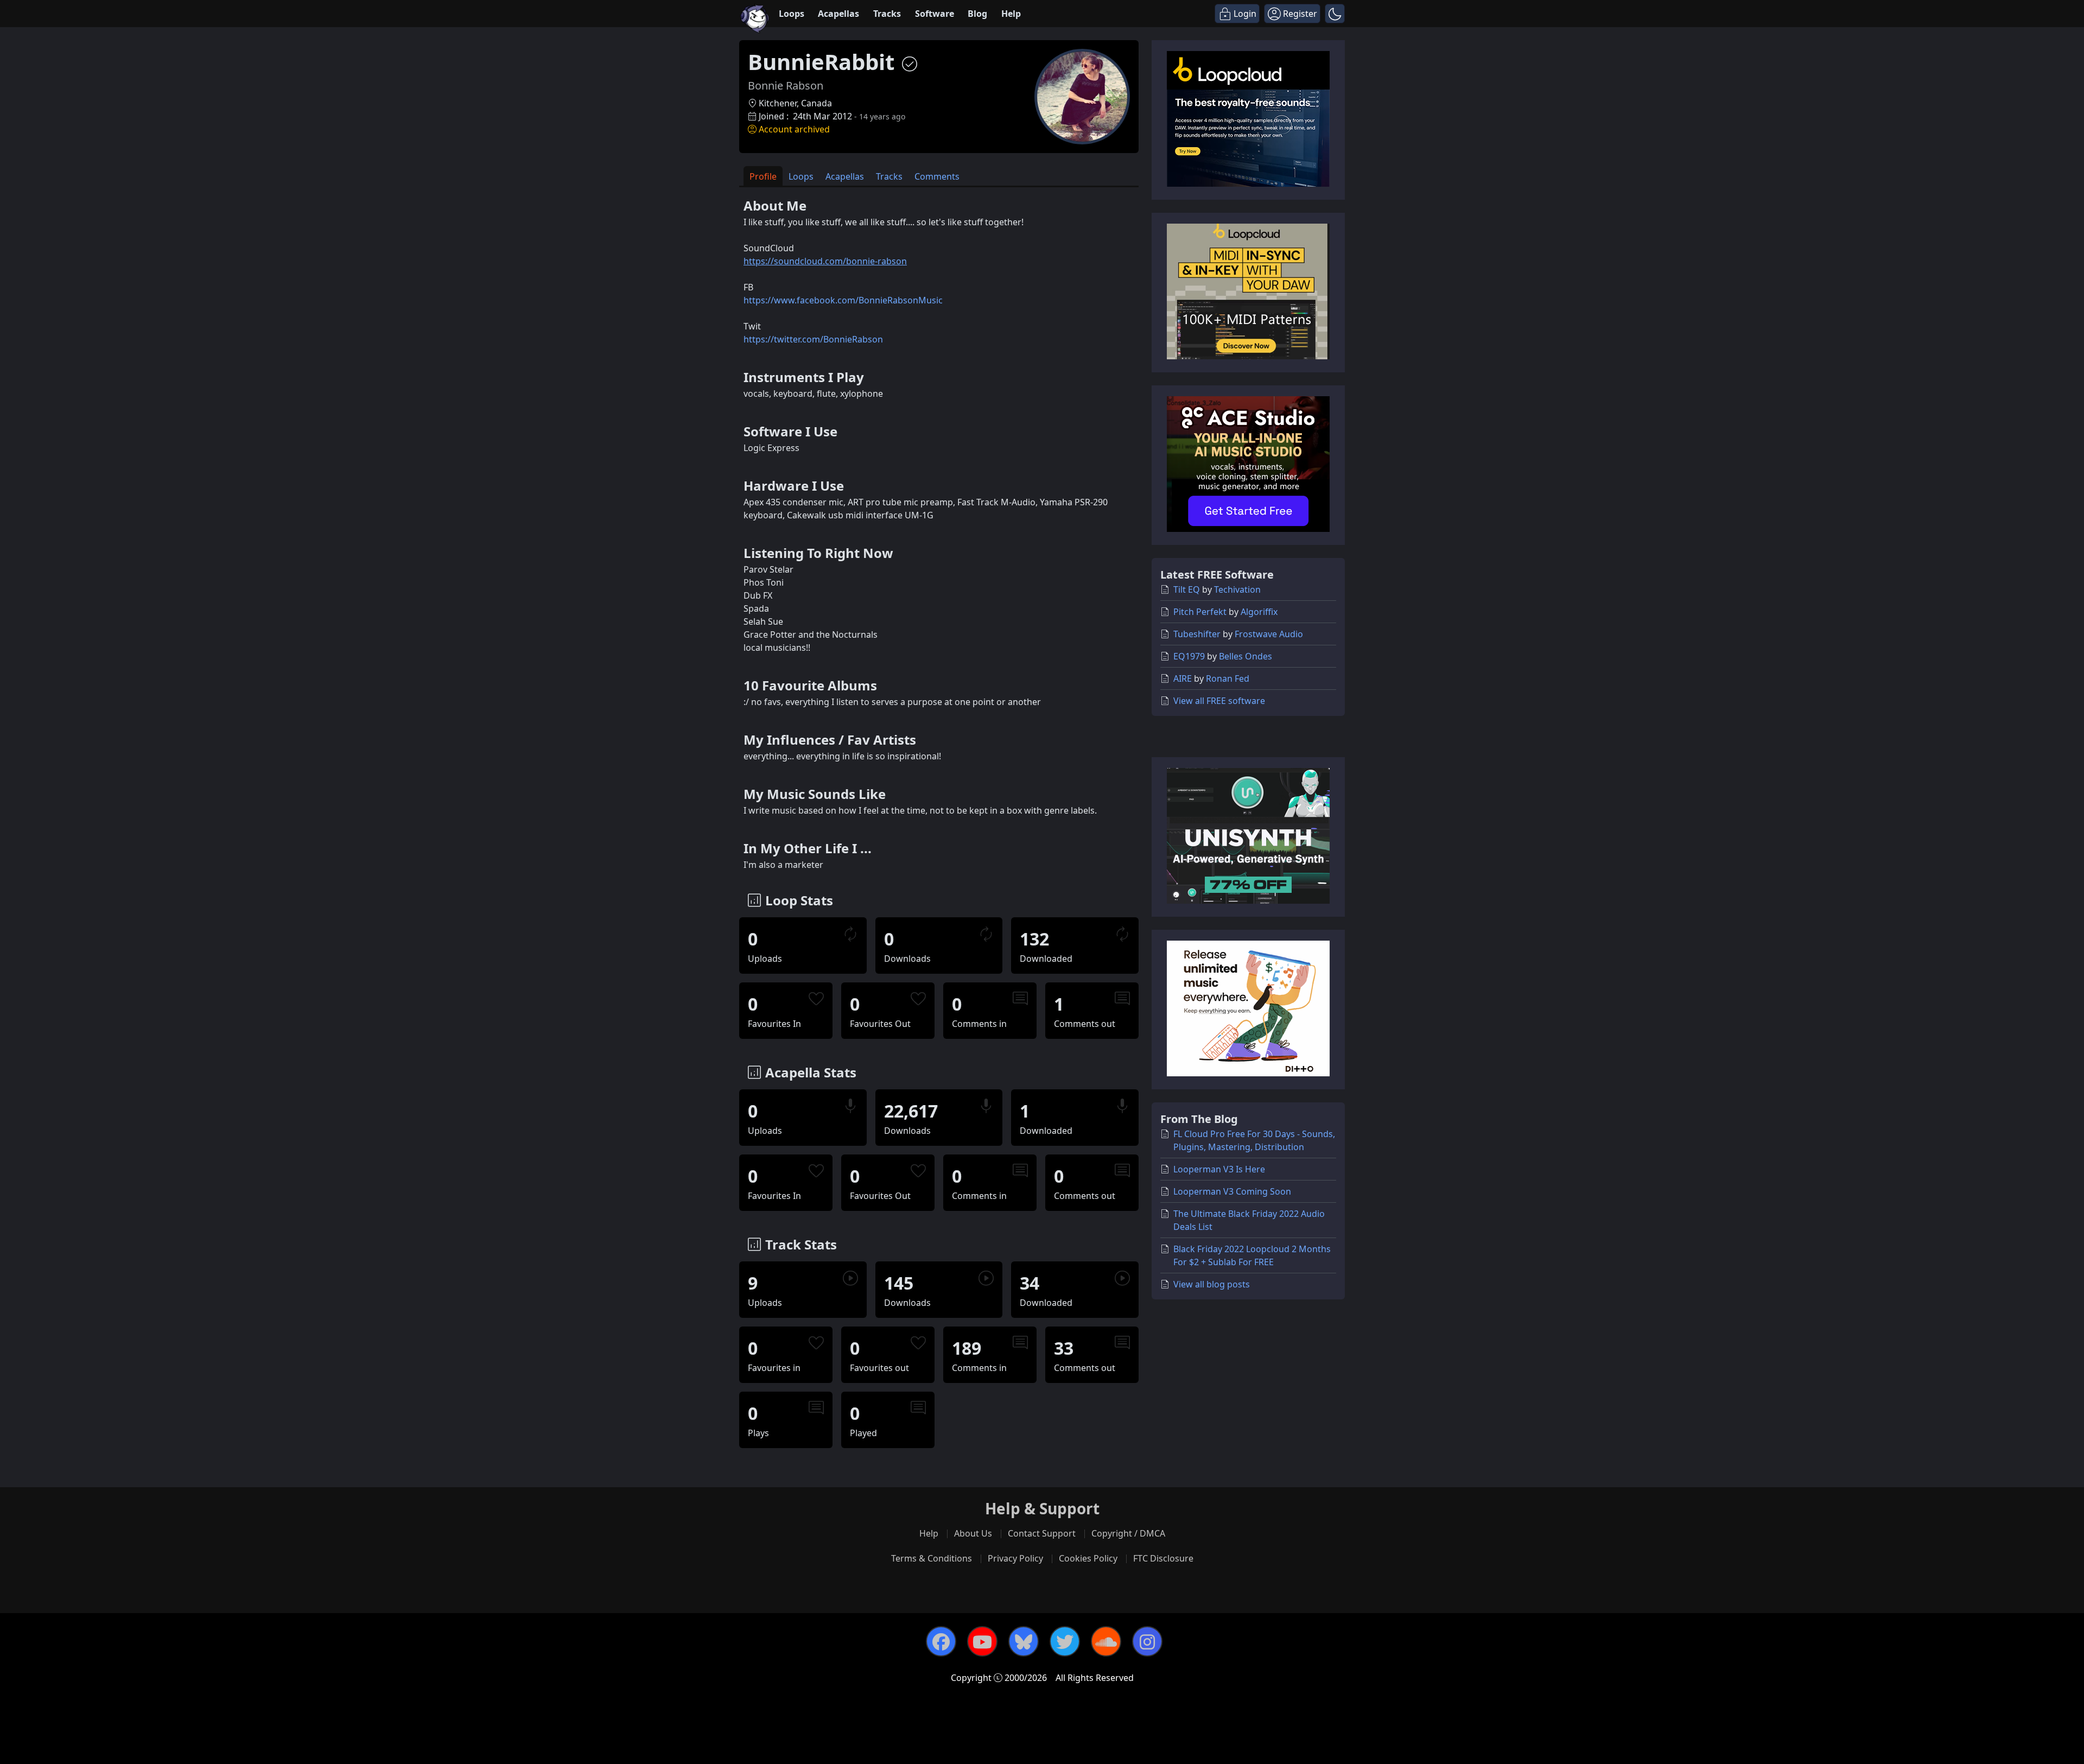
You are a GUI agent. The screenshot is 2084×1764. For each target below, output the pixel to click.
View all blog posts (1212, 1284)
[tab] (763, 176)
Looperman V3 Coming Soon (1232, 1191)
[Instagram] (1147, 1641)
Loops (792, 14)
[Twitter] (1065, 1641)
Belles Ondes (1246, 656)
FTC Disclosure (1163, 1558)
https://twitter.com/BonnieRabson (813, 339)
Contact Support (1042, 1533)
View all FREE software (1219, 701)
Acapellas (838, 14)
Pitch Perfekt (1200, 612)
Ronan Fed (1228, 678)
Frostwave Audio (1269, 634)
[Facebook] (941, 1641)
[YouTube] (982, 1641)
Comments (937, 176)
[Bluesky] (1024, 1641)
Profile (763, 176)
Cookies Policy (1088, 1558)
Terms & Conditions (932, 1558)
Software (935, 14)
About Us (973, 1533)
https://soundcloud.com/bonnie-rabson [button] (825, 261)
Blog (977, 14)
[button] (1335, 14)
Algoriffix (1259, 612)
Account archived (794, 129)
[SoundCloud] (1106, 1641)
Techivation (1237, 589)
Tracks (887, 14)
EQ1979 (1189, 656)
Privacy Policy (1015, 1558)
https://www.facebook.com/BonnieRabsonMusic (843, 300)
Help (1011, 14)
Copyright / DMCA (1128, 1533)
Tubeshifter (1197, 634)
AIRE (1183, 678)
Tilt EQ (1187, 589)
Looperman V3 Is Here (1219, 1169)
